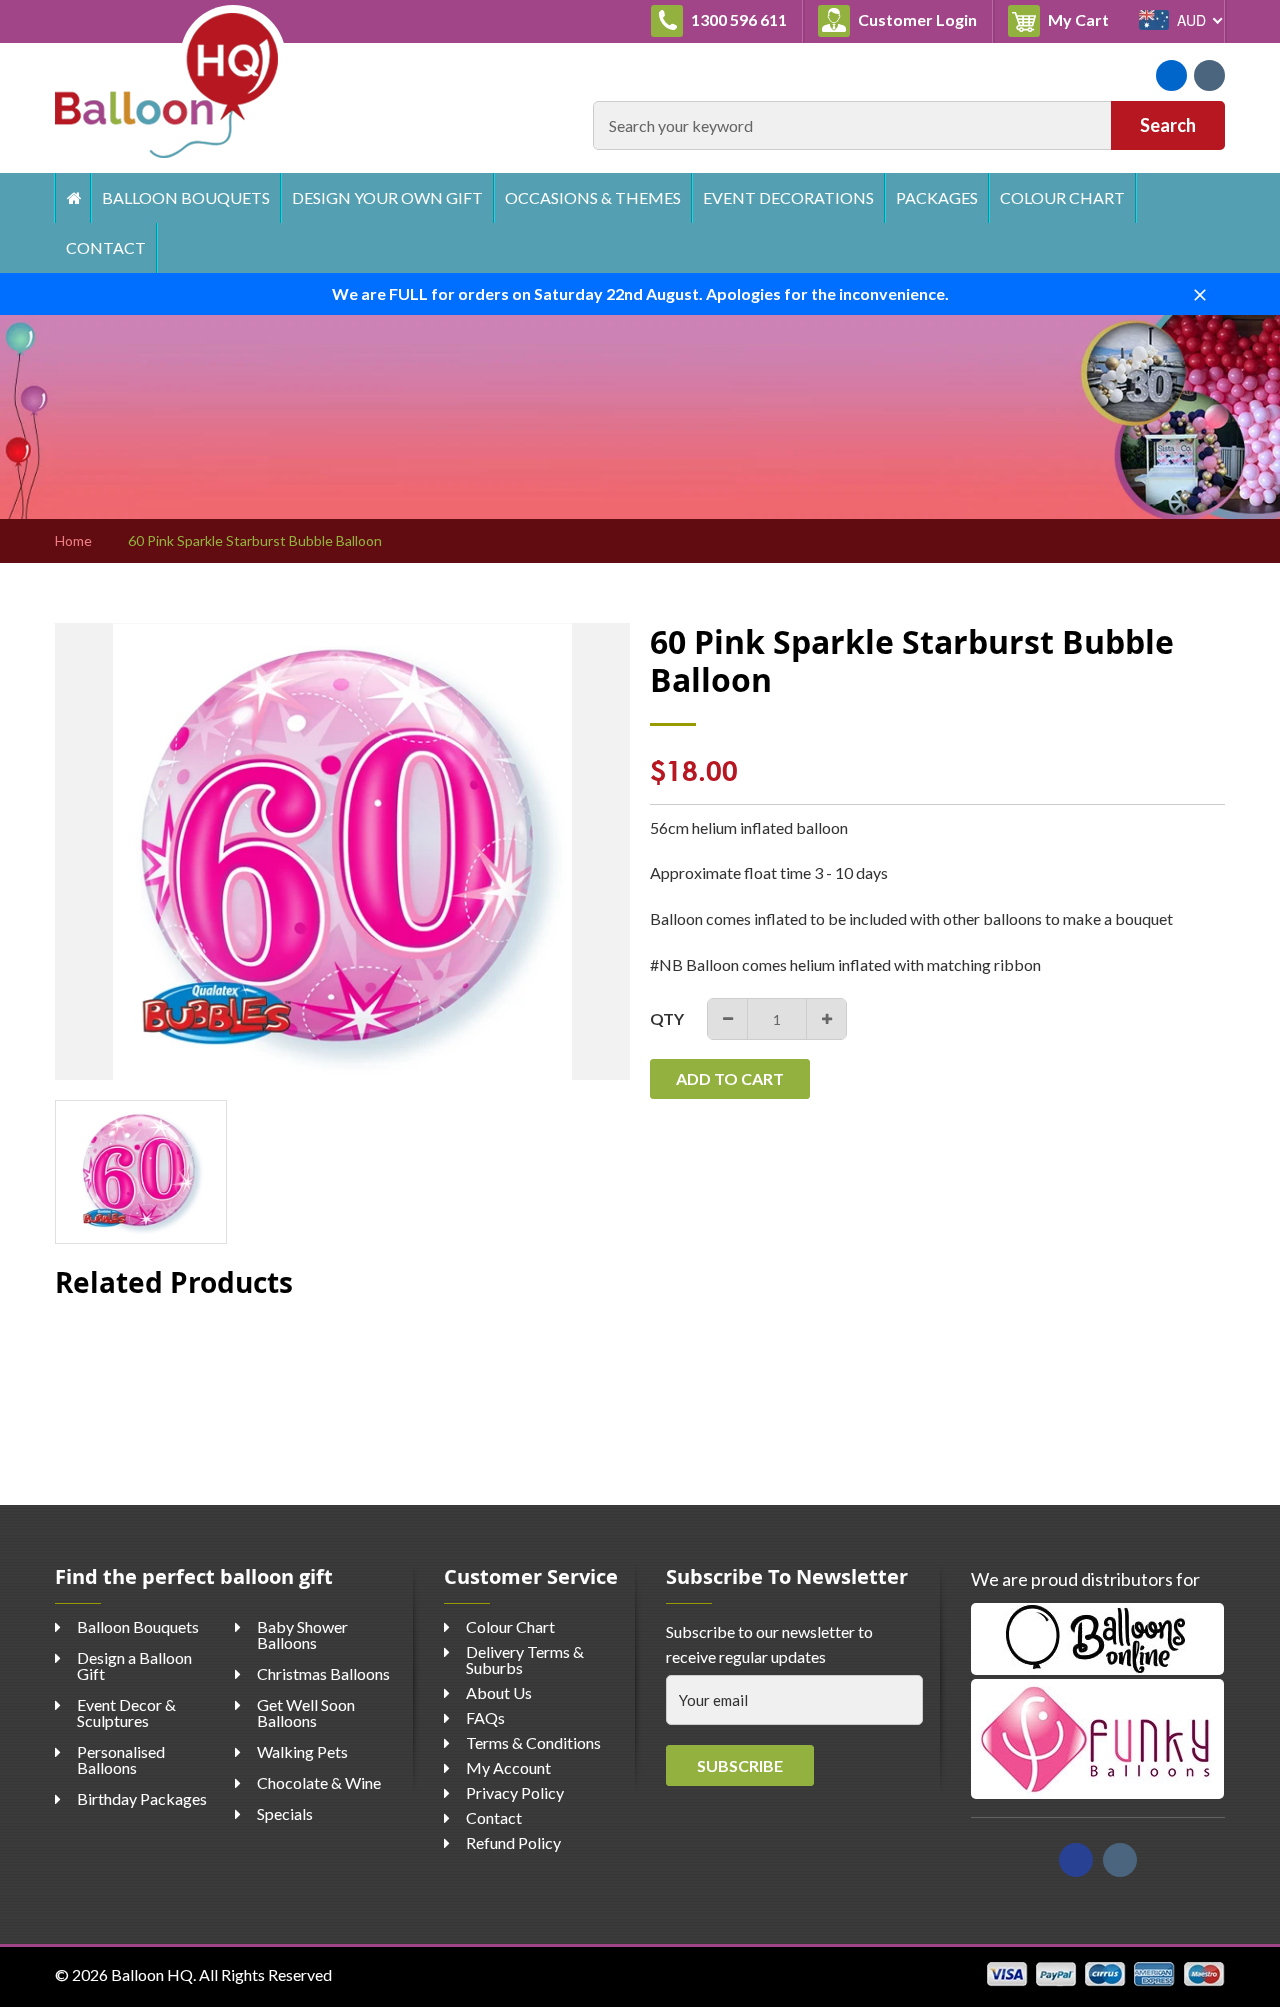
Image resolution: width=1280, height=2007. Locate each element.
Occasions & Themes (593, 197)
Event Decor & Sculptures (126, 1712)
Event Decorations (788, 197)
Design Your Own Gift (387, 197)
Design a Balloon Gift (134, 1665)
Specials (285, 1813)
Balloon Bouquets (186, 197)
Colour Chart (1062, 197)
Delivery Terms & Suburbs (525, 1659)
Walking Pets (302, 1751)
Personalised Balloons (121, 1759)
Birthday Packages (142, 1798)
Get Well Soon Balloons (306, 1712)
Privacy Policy (515, 1792)
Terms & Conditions (533, 1742)
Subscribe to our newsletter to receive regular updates (769, 1644)
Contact (106, 247)
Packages (937, 197)
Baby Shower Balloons (302, 1634)
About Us (499, 1692)
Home (72, 198)
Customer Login (916, 19)
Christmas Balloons (323, 1673)
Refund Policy (513, 1842)
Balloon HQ (152, 1974)
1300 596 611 (737, 19)
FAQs (485, 1717)
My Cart (1084, 19)
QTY (667, 1018)
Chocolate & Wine (319, 1782)
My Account (508, 1767)
